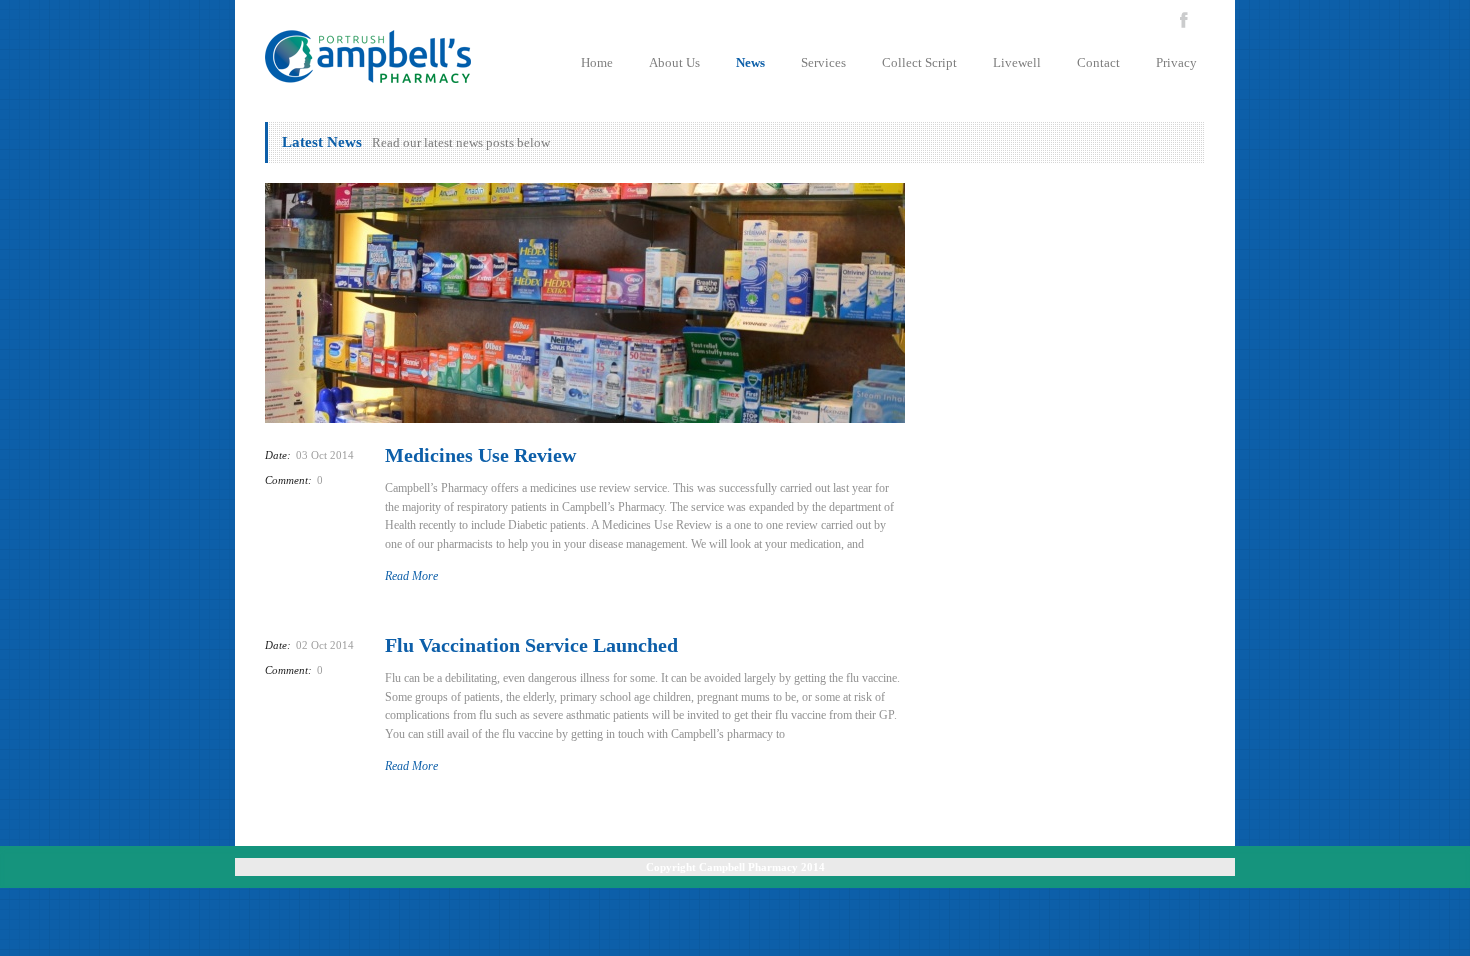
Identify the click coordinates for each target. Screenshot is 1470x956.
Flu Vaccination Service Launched (531, 645)
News (750, 62)
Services (823, 62)
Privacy (1176, 62)
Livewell (1017, 62)
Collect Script (919, 62)
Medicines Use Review (480, 455)
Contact (1098, 62)
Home (597, 62)
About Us (674, 62)
